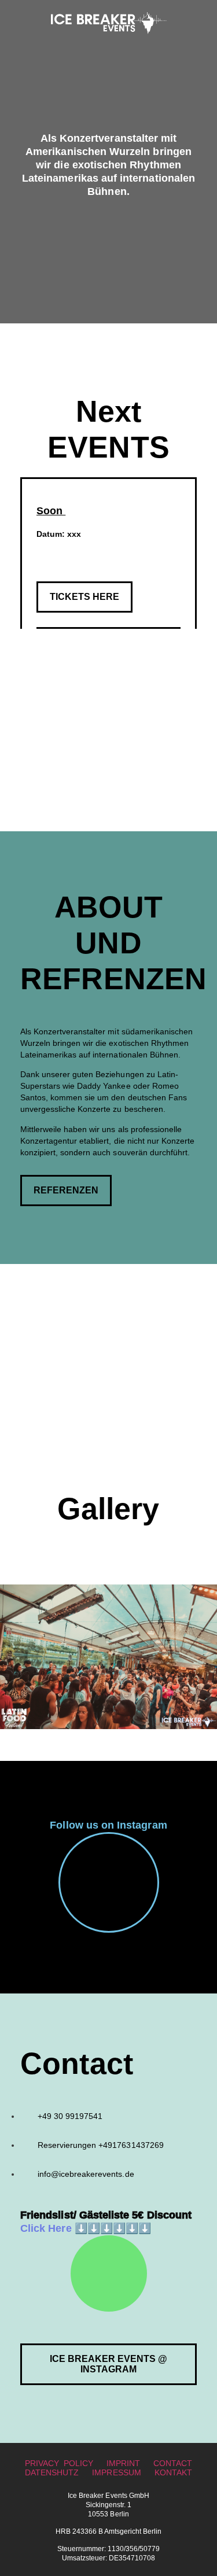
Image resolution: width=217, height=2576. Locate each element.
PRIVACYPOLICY (59, 2463)
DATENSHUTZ (52, 2472)
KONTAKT (173, 2472)
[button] (84, 597)
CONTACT (173, 2463)
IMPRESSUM (116, 2472)
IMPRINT (123, 2463)
